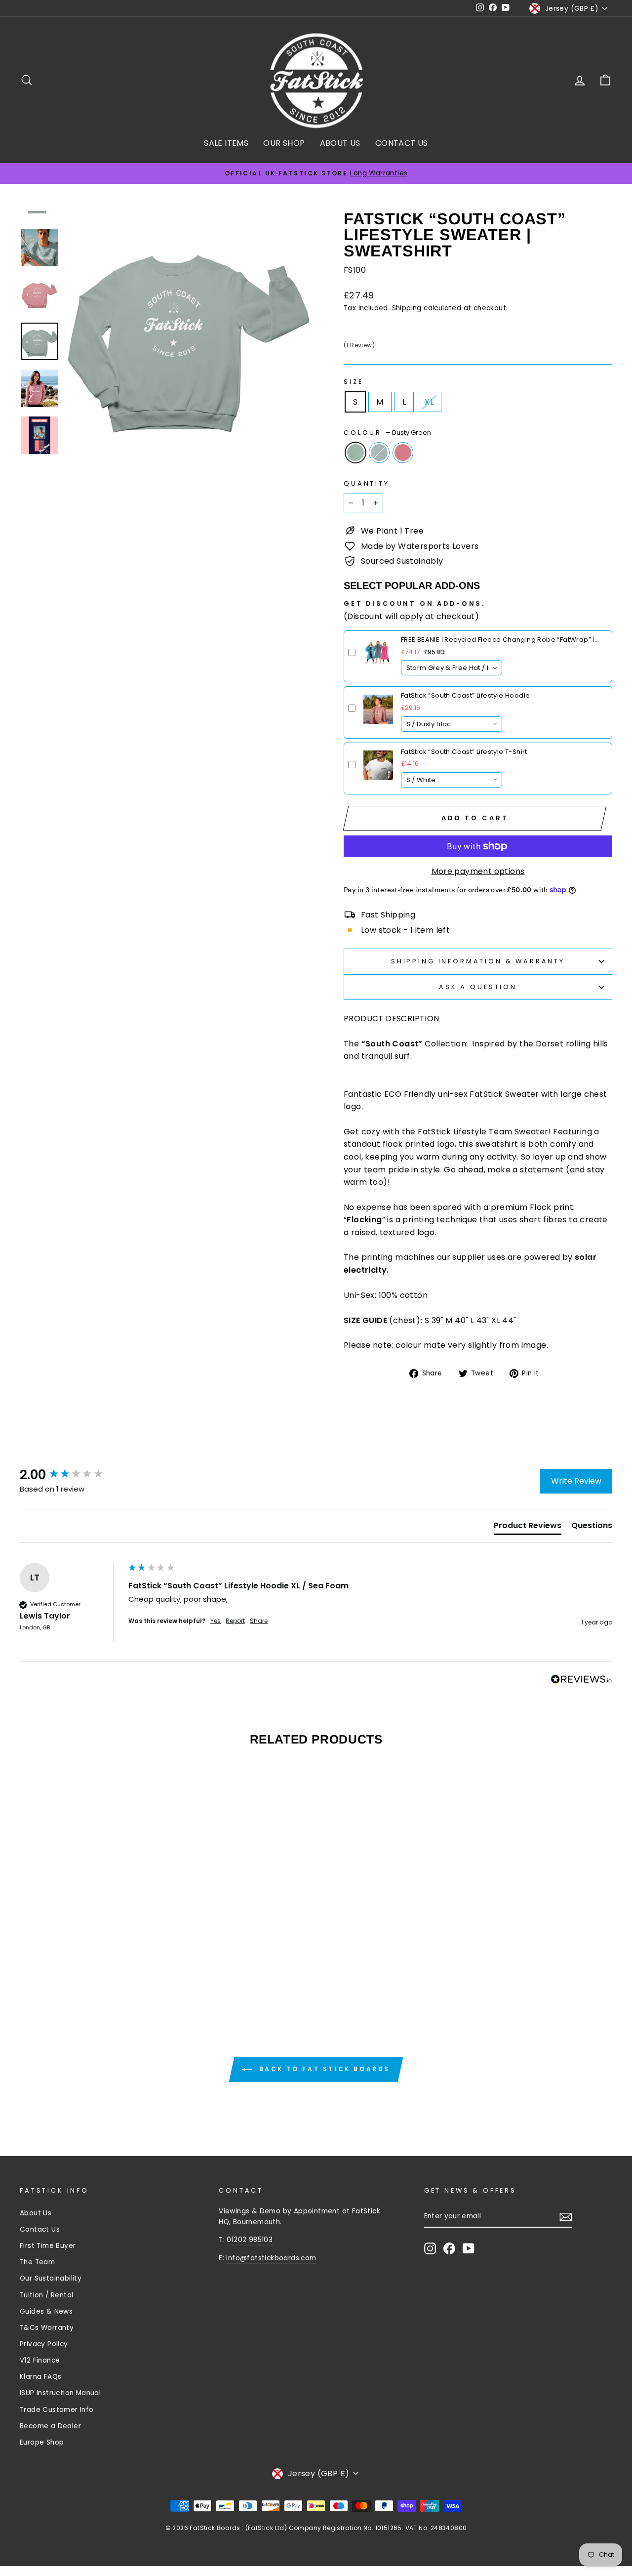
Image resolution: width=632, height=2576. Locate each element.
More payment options (478, 871)
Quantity (367, 483)
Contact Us (40, 2229)
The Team (37, 2262)
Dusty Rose (403, 453)
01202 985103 (250, 2240)
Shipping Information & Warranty (478, 961)
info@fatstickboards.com (271, 2258)
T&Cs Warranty (47, 2328)
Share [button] (259, 1621)
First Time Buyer (48, 2246)
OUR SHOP (284, 143)
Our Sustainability (51, 2278)
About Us (36, 2213)
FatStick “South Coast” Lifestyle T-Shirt (464, 752)
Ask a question (478, 987)
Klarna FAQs (40, 2377)
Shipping (407, 308)
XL (429, 402)
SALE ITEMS (226, 143)
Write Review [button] (576, 1481)
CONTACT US (402, 143)
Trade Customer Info (57, 2410)
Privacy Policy (44, 2344)
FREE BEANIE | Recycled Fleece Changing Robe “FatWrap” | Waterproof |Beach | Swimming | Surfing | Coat (498, 640)
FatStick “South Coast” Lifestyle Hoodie (466, 695)
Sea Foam (379, 453)
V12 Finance (40, 2360)
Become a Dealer (50, 2426)
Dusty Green (355, 453)
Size (353, 382)
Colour (387, 433)
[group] (72, 1475)
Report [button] (235, 1621)
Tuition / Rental (46, 2295)
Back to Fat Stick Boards (323, 2069)
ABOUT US (340, 143)
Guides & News (46, 2311)
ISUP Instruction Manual (60, 2393)
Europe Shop (42, 2442)
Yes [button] (216, 1621)
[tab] (528, 1528)
